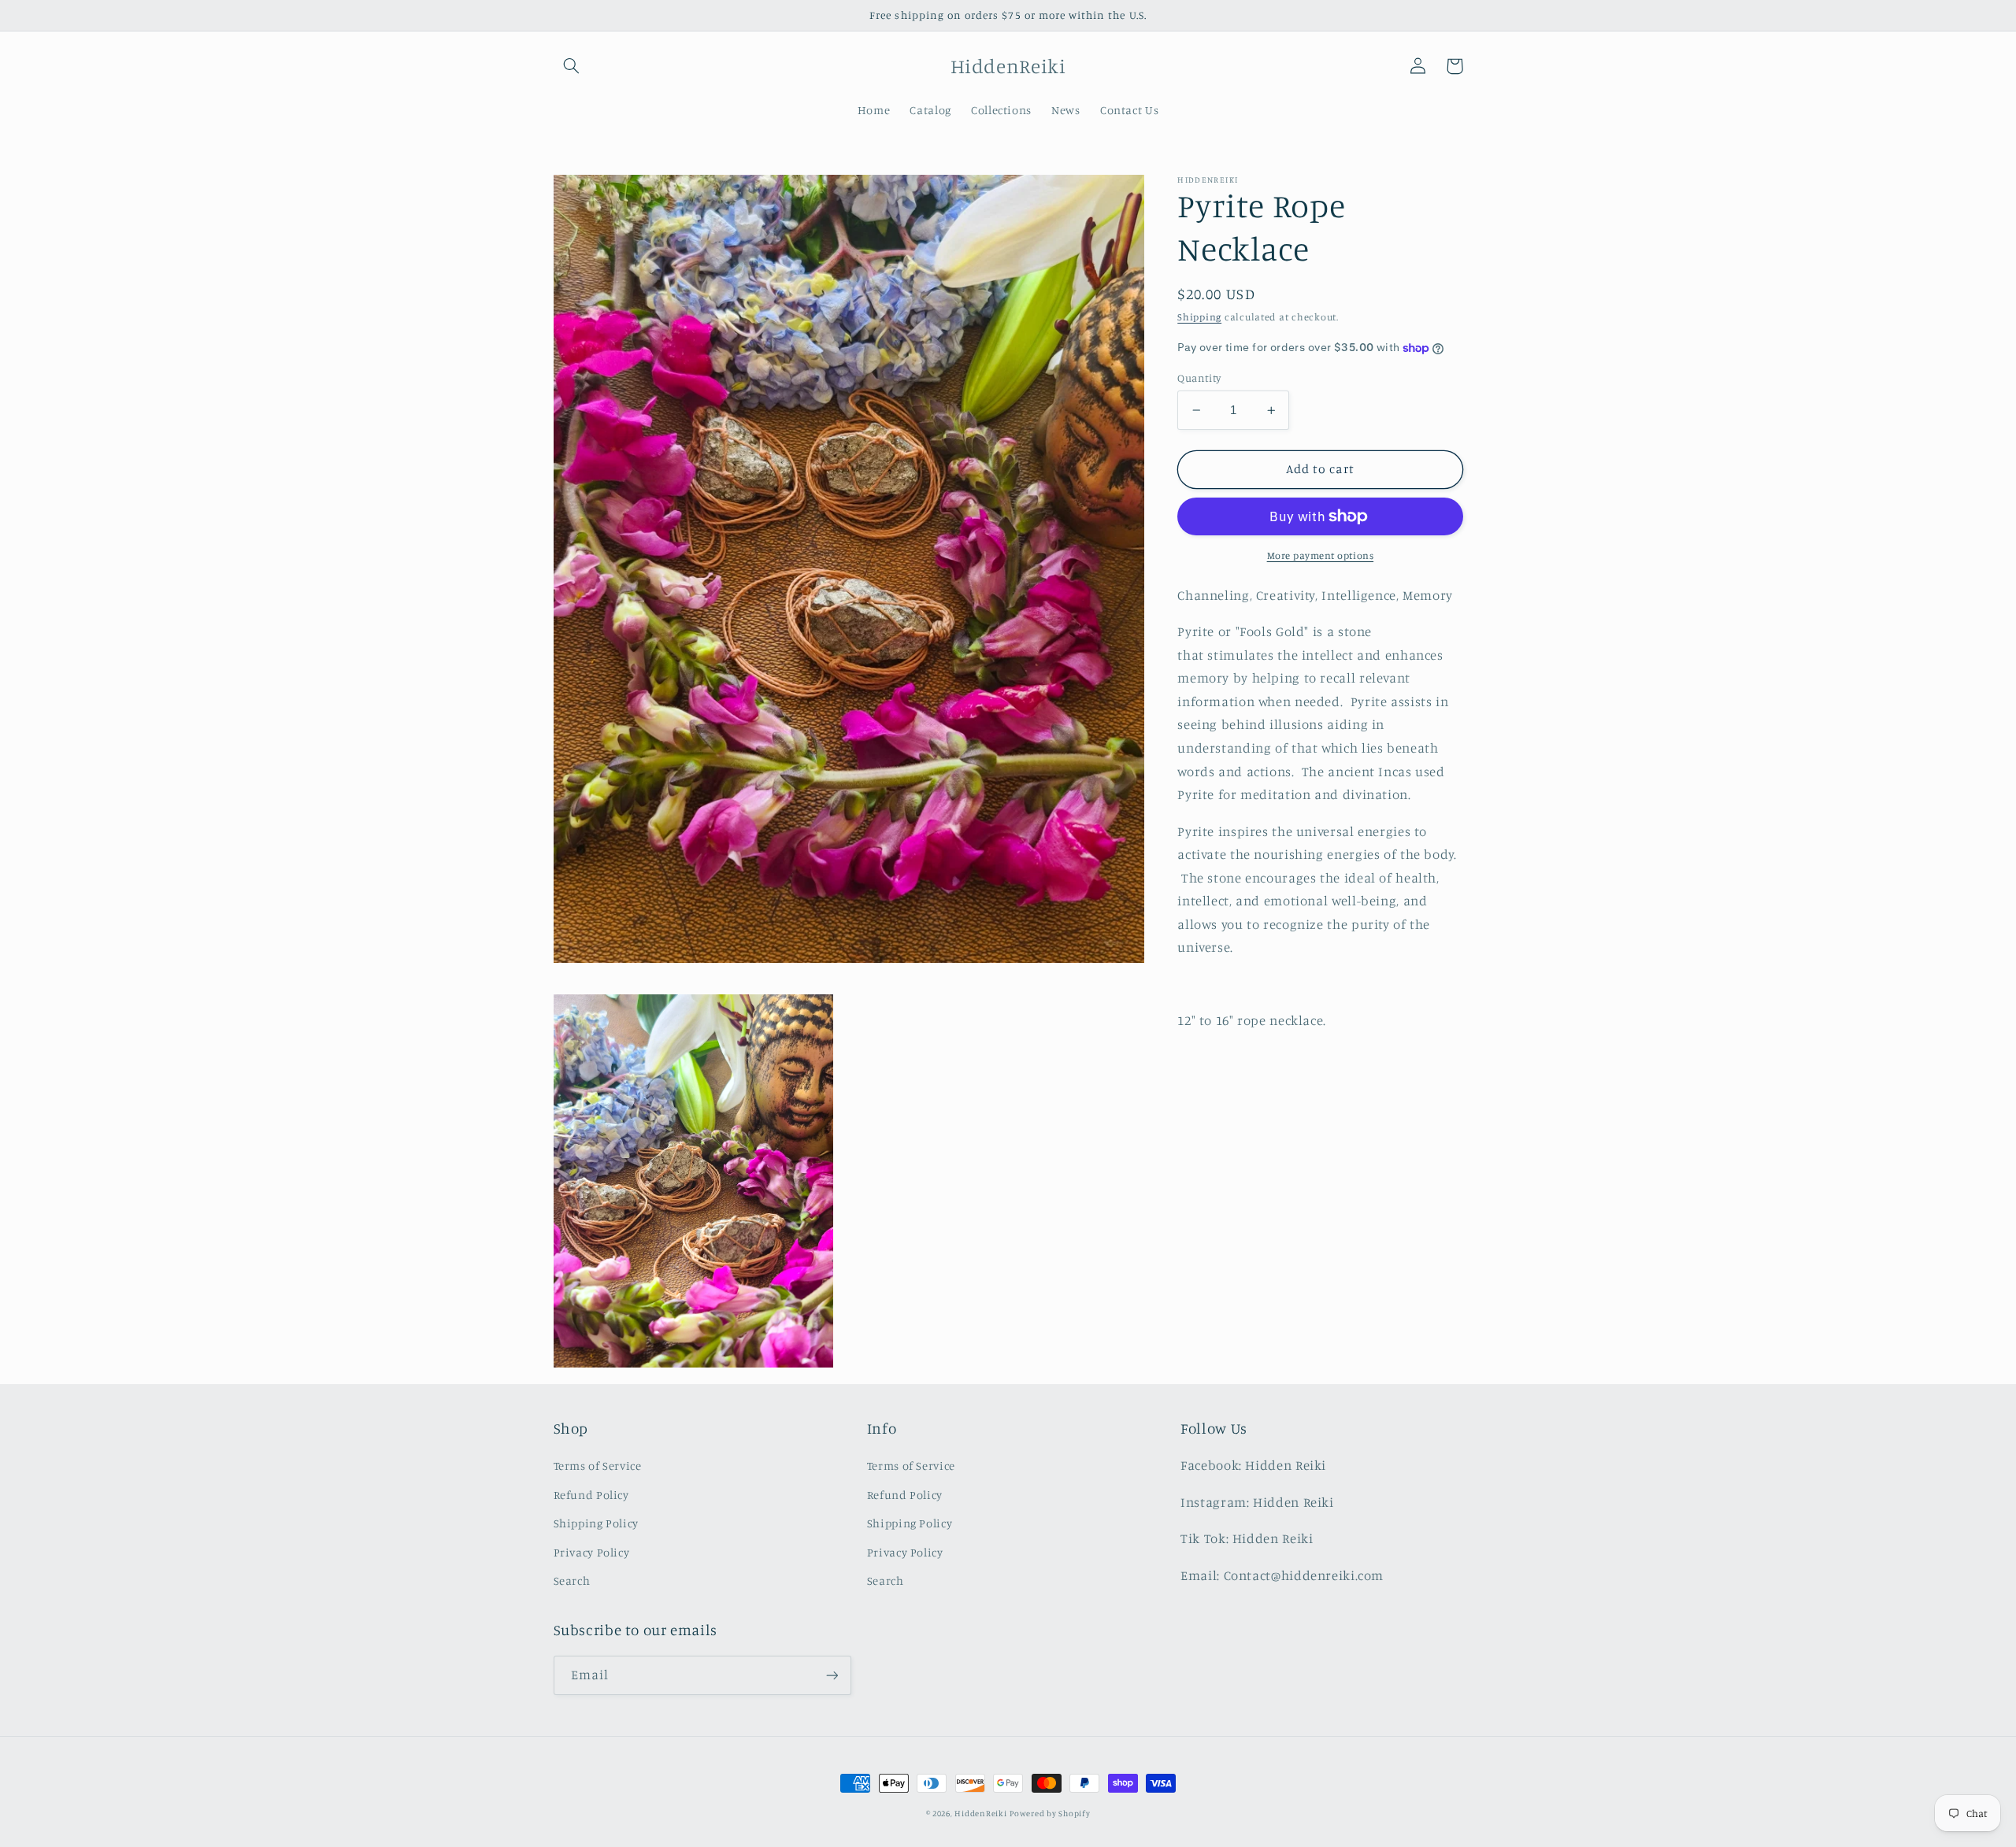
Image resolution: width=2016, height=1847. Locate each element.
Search (572, 1580)
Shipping (1199, 318)
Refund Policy (591, 1495)
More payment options (1321, 555)
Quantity (1199, 378)
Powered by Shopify (1050, 1813)
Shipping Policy (596, 1523)
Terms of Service (598, 1466)
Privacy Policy (592, 1552)
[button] (572, 66)
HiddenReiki (980, 1813)
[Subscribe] (832, 1675)
